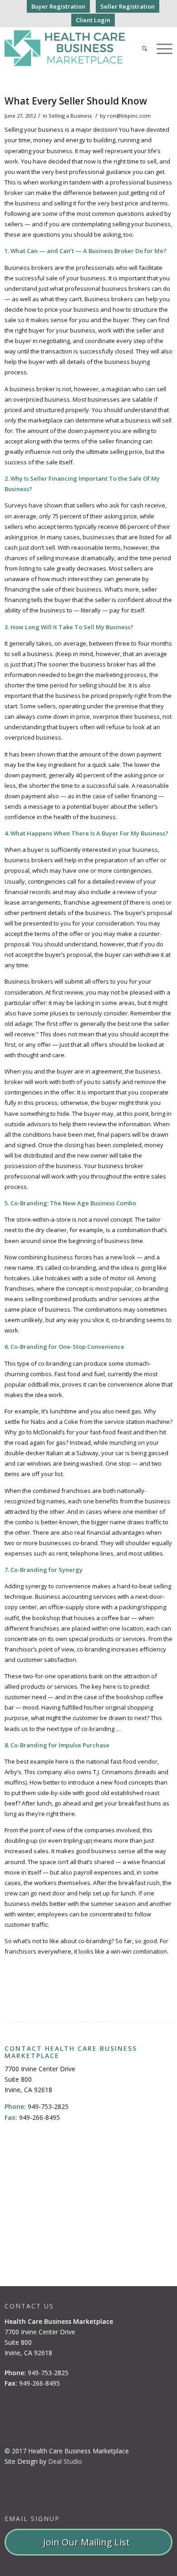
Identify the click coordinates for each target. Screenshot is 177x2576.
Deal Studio (65, 2461)
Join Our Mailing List (89, 2542)
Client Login (93, 20)
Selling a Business (70, 116)
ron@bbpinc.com (129, 116)
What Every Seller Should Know (76, 101)
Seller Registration (128, 6)
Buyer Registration (58, 6)
